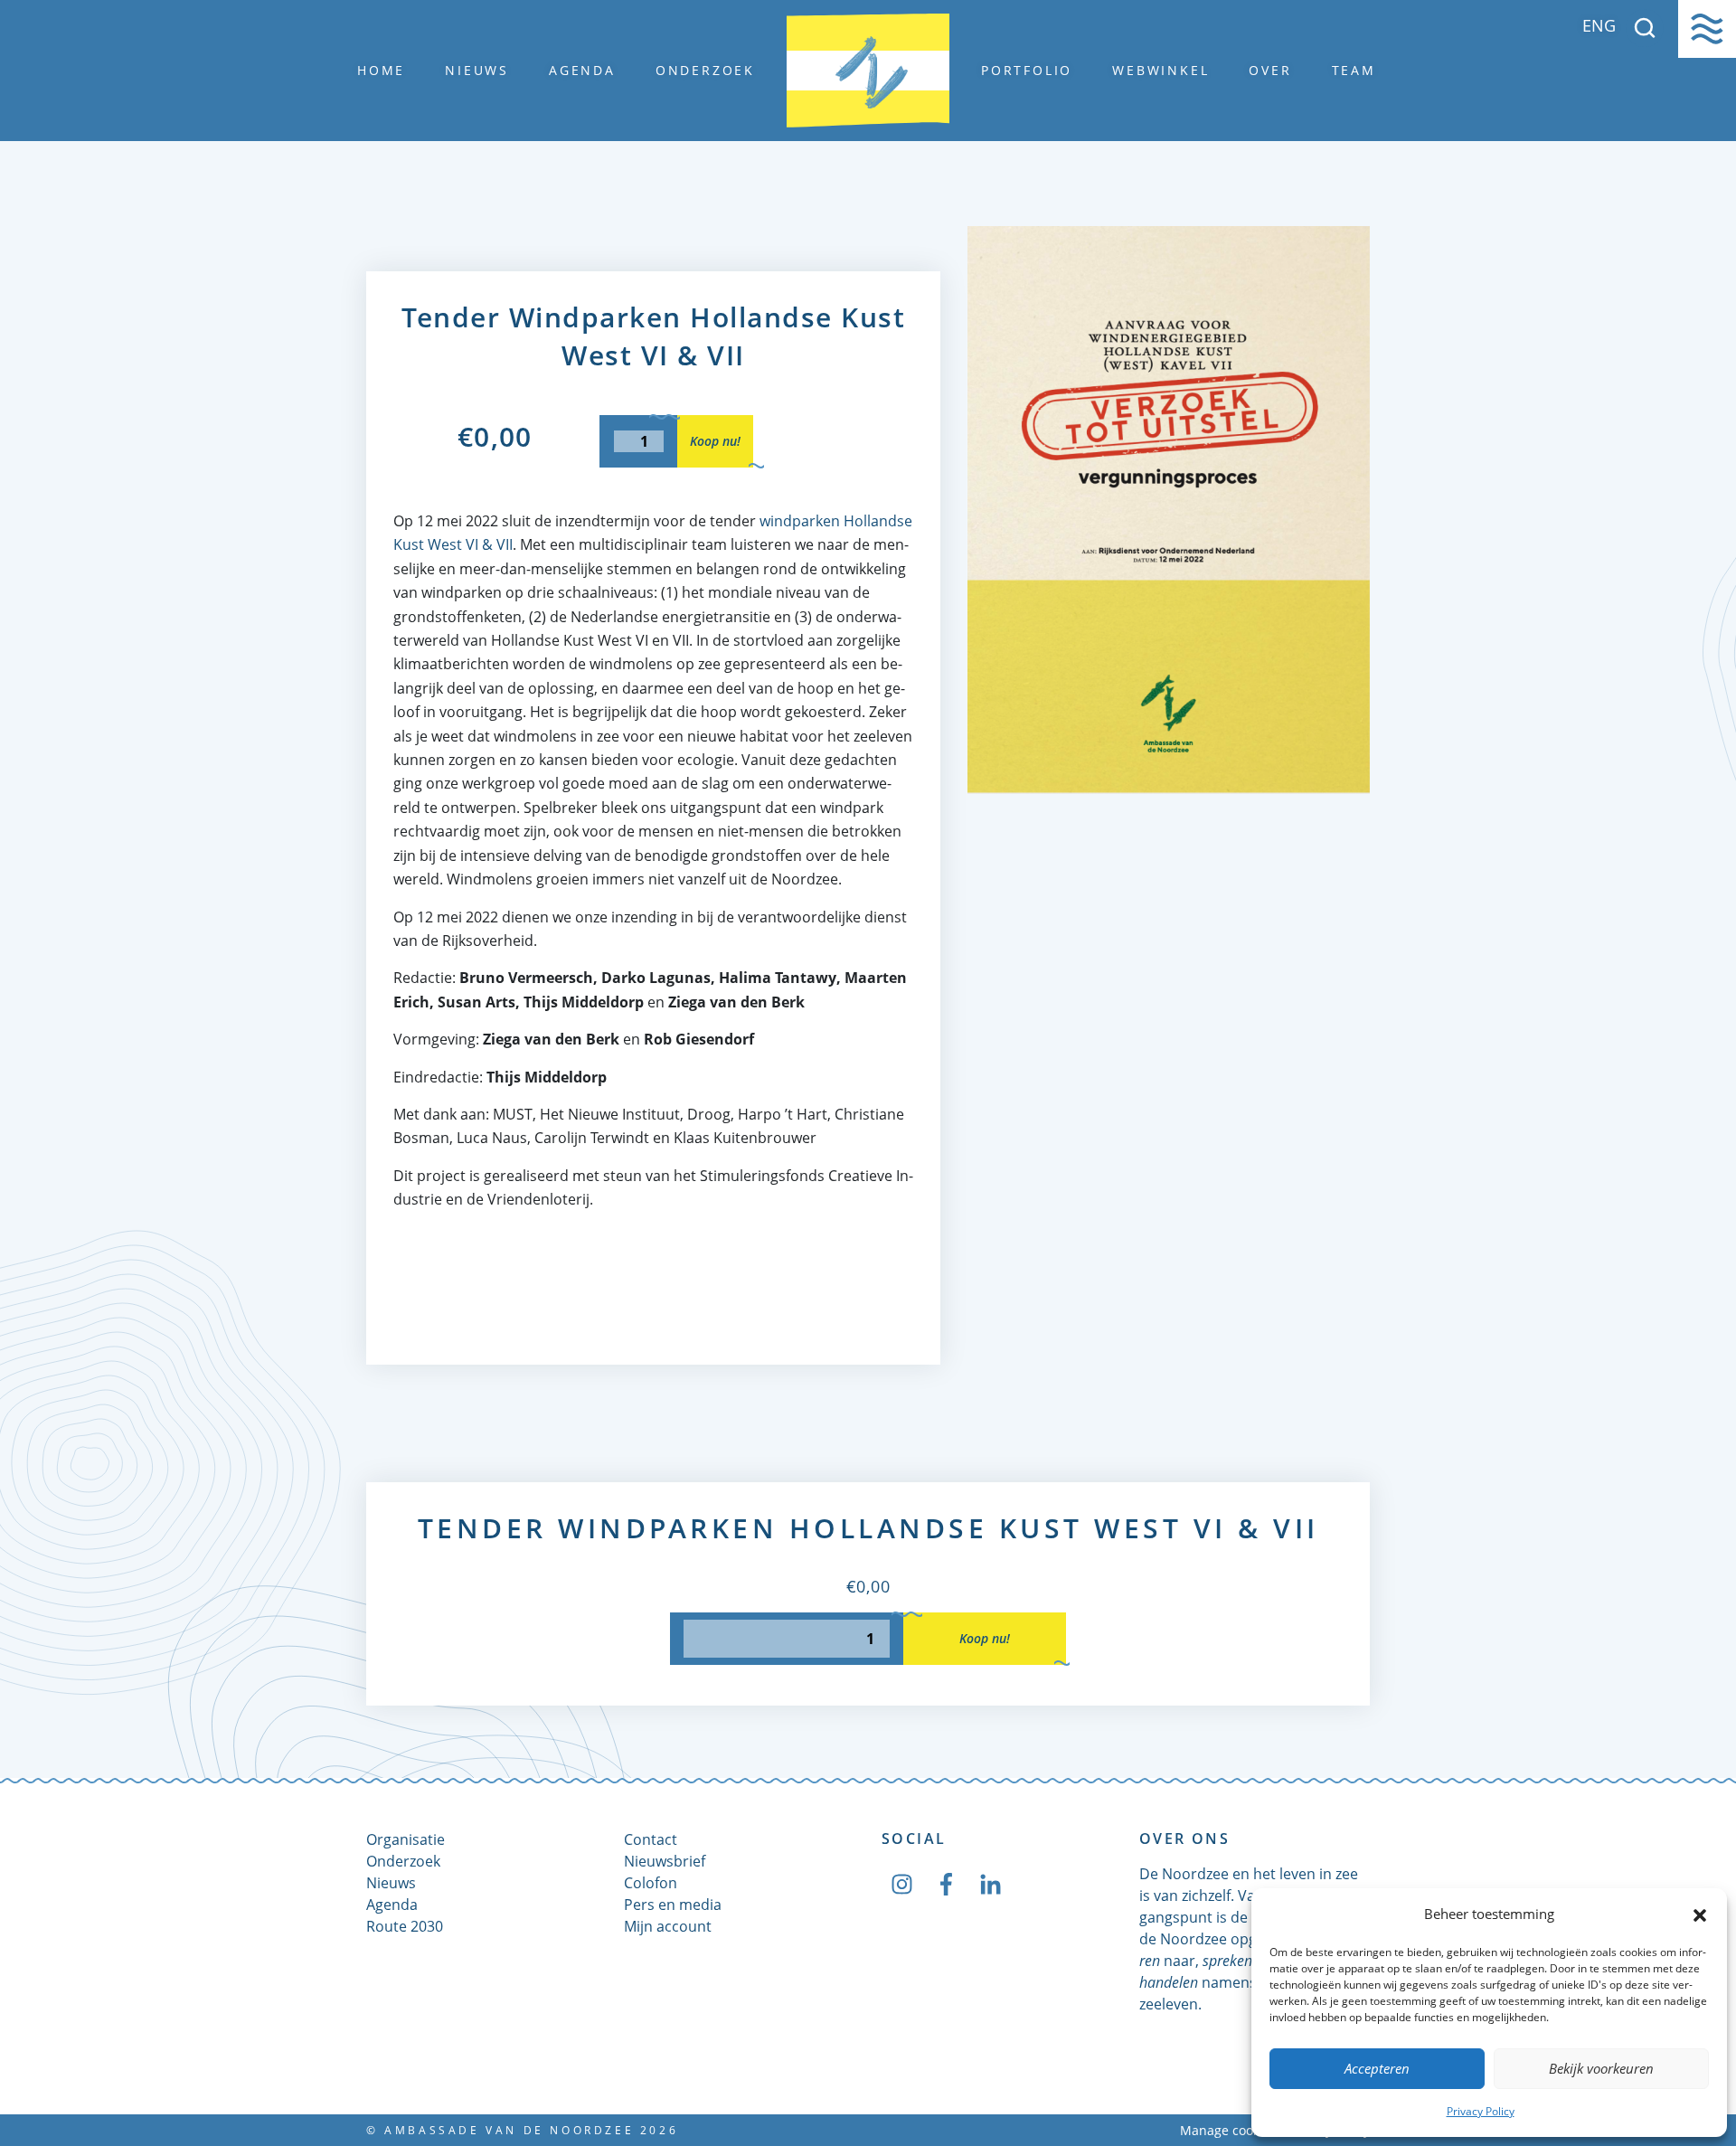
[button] (1700, 1914)
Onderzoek (705, 70)
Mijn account (668, 1926)
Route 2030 (405, 1926)
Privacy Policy (1481, 2111)
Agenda (582, 70)
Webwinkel (1160, 70)
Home (381, 70)
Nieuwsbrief (665, 1861)
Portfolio (1027, 70)
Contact (651, 1839)
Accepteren (1377, 2068)
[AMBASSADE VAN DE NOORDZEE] (868, 71)
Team (1354, 70)
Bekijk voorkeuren (1601, 2068)
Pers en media (673, 1905)
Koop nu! (715, 441)
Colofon (651, 1883)
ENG (1599, 25)
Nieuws (477, 70)
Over (1270, 70)
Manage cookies (1228, 2130)
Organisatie (406, 1839)
